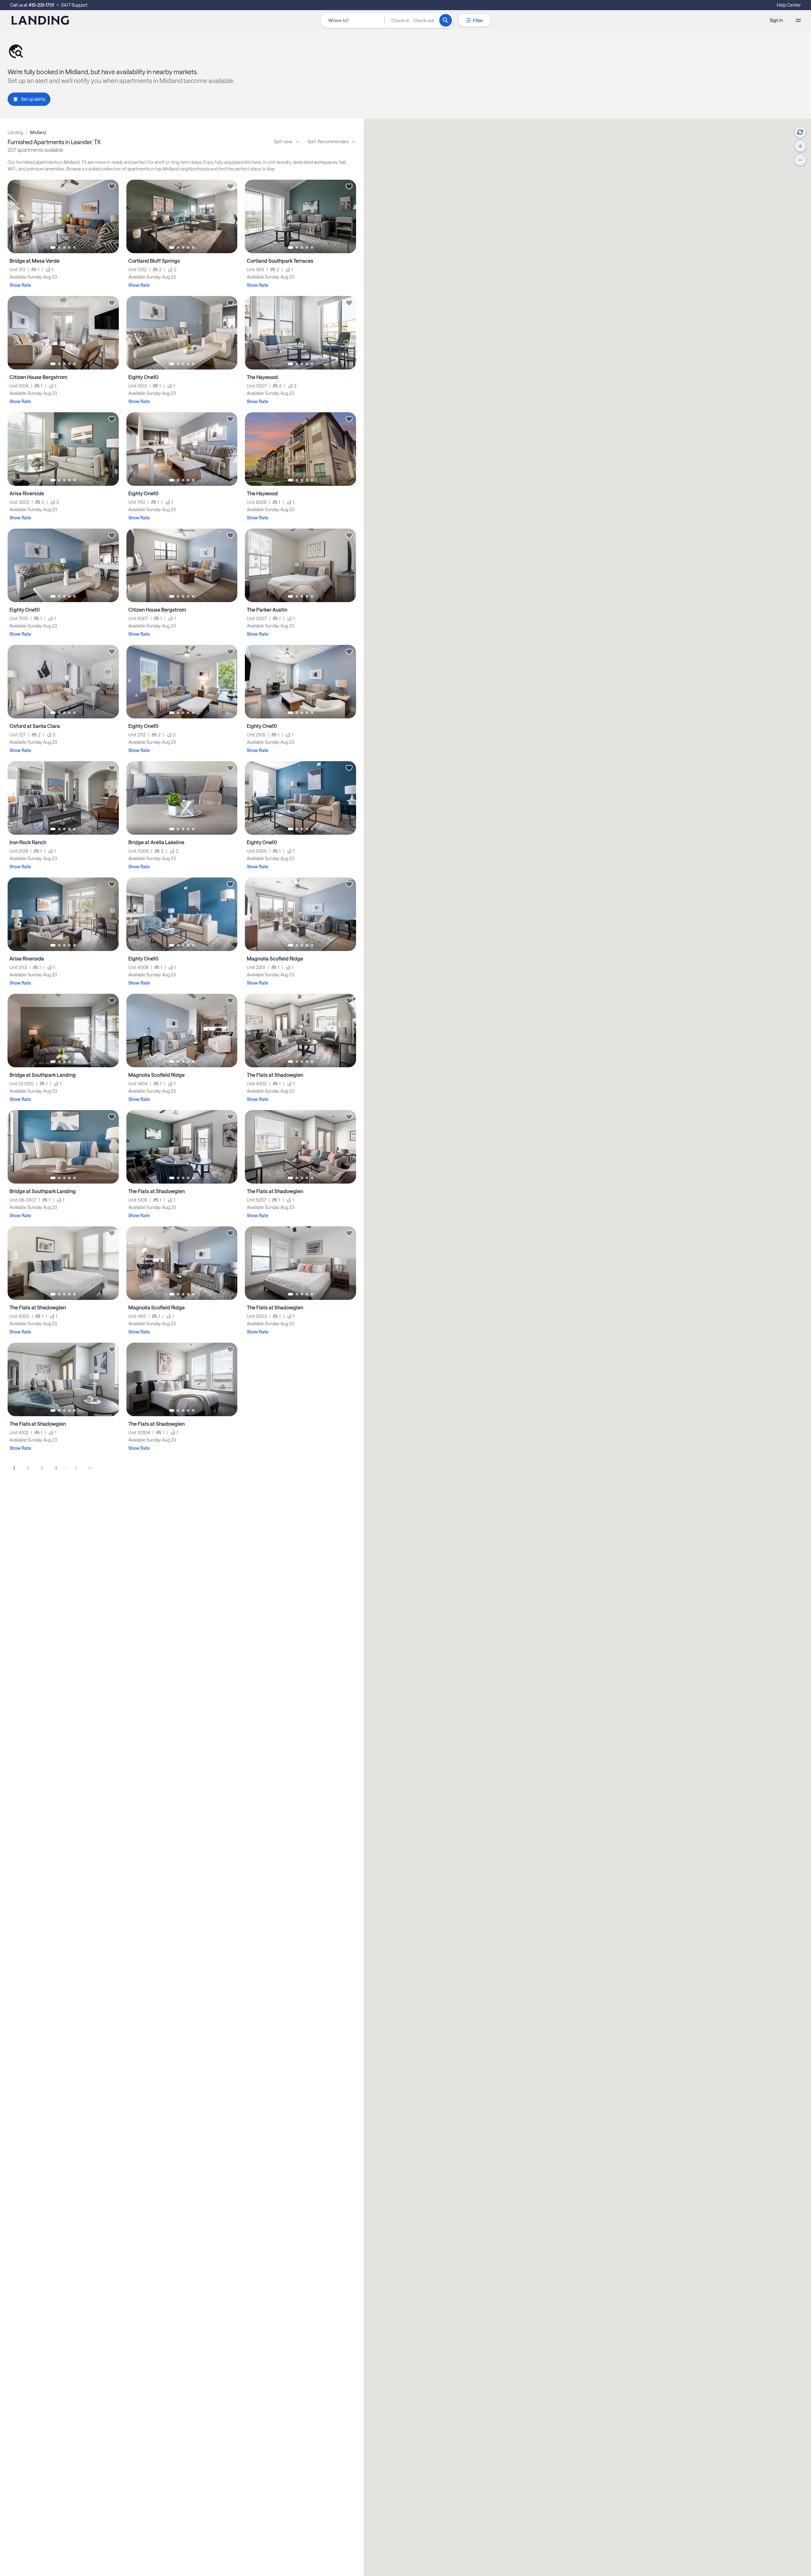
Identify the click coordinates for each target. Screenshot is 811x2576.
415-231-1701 (41, 5)
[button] (413, 20)
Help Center (789, 5)
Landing (15, 132)
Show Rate (20, 285)
